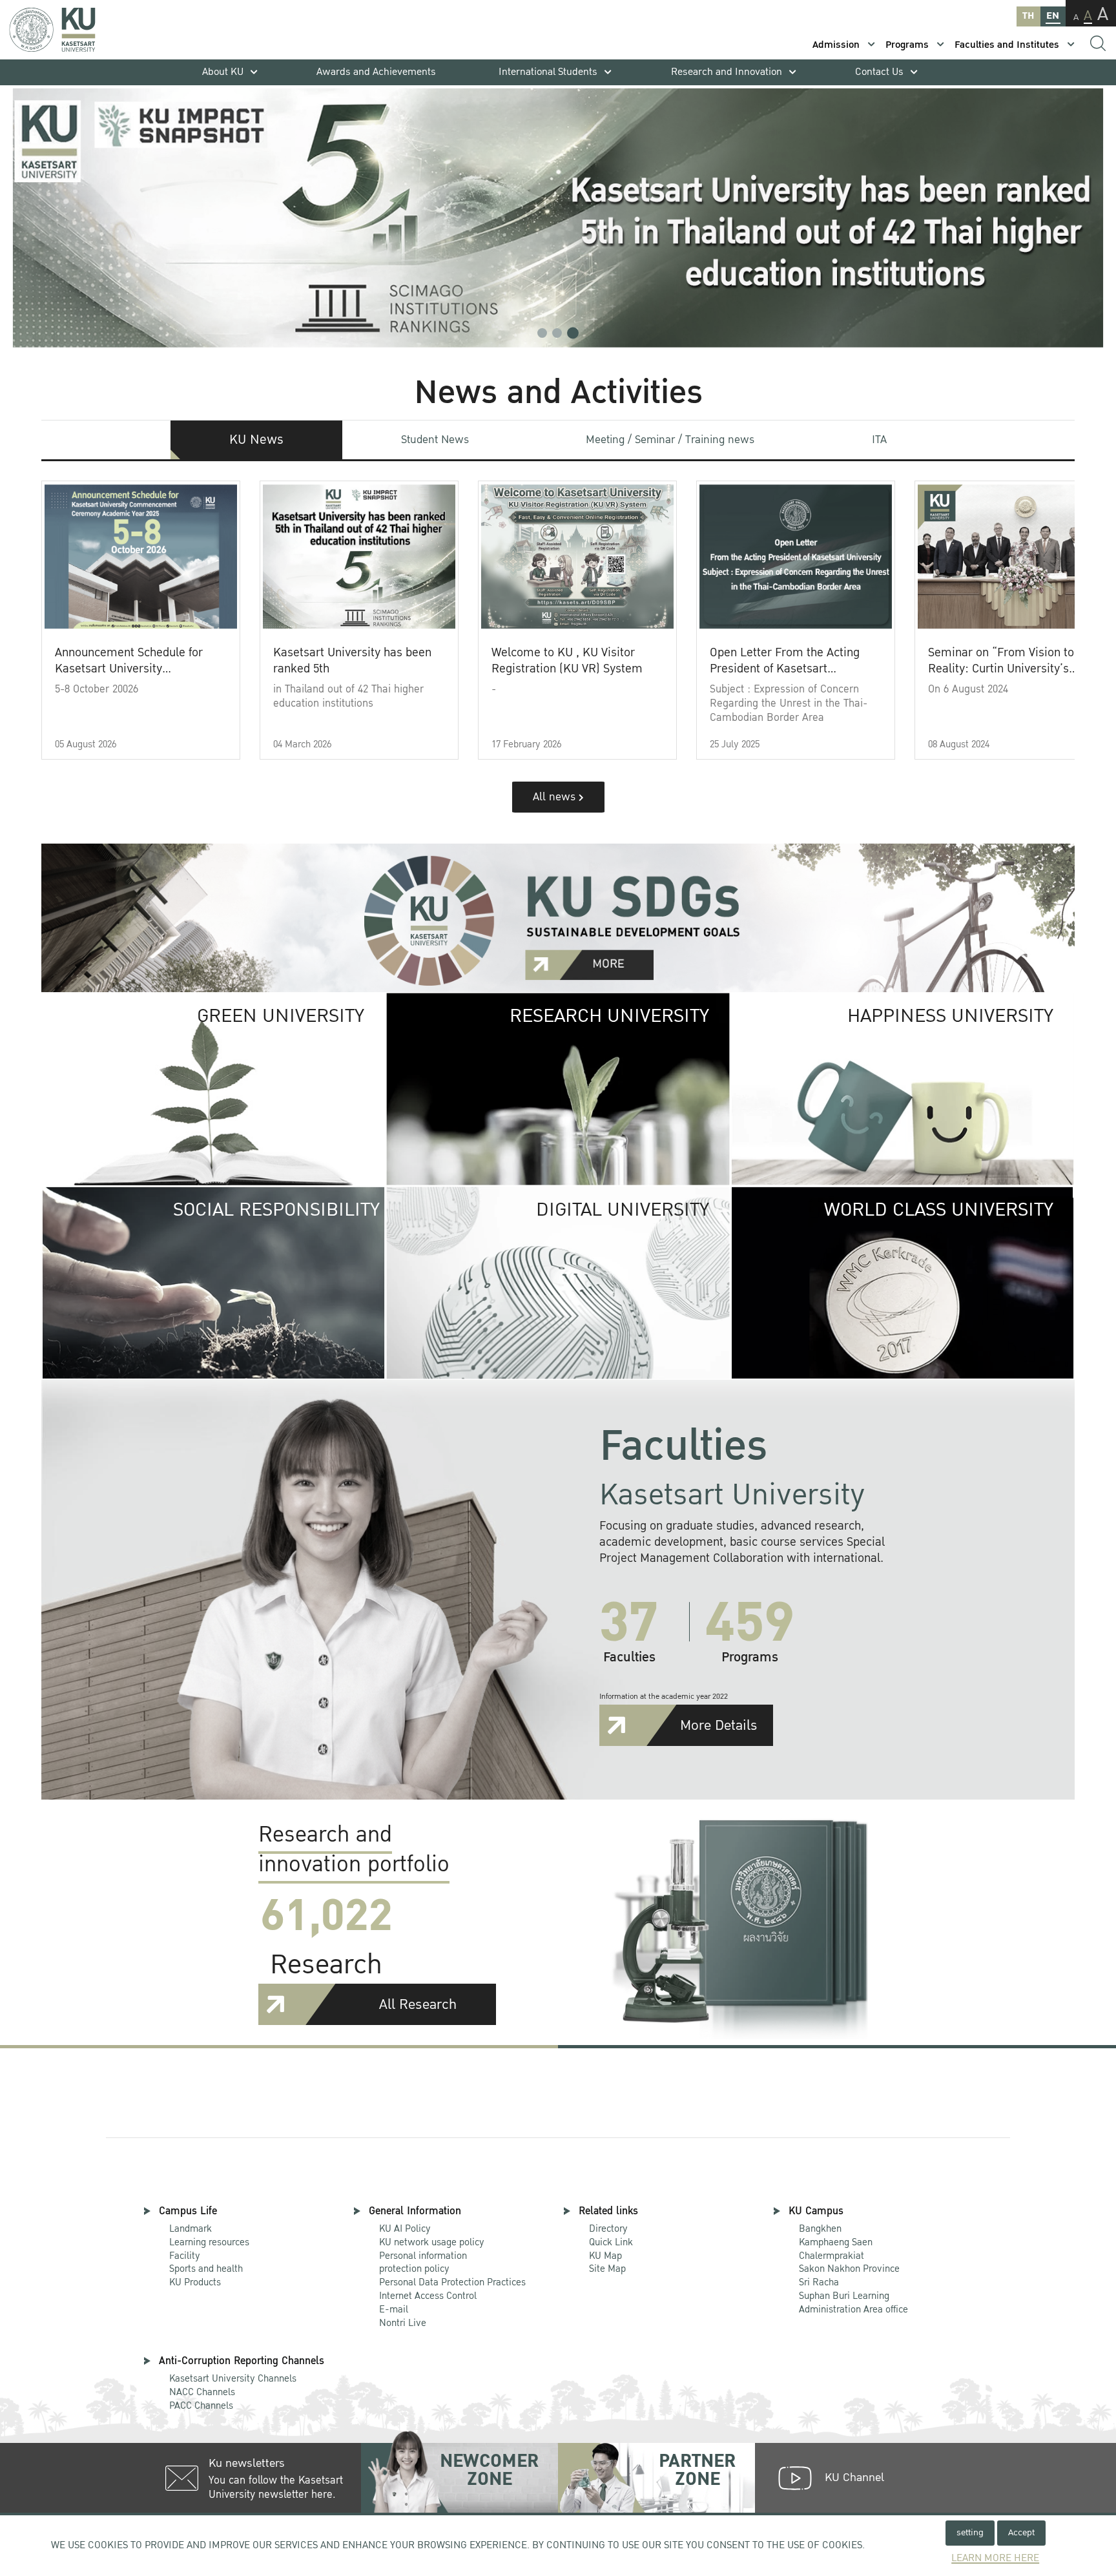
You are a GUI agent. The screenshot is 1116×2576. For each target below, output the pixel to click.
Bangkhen (820, 2228)
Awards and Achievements (376, 72)
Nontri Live (403, 2323)
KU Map (605, 2256)
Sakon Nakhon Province (849, 2263)
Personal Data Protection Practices (452, 2282)
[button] (542, 333)
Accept (1021, 2532)
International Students (548, 72)
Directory (608, 2228)
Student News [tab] (435, 440)
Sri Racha (819, 2282)
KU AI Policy (405, 2228)
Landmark (191, 2228)
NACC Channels (202, 2392)
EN (1053, 16)
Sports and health (206, 2269)
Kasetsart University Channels (233, 2378)
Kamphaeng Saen (836, 2242)
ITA (879, 440)
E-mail (394, 2309)
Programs (907, 45)
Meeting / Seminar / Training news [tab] (670, 440)
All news (556, 797)
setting (970, 2532)
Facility (185, 2256)
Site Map (607, 2269)
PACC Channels (201, 2405)
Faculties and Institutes (1007, 45)
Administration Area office (853, 2303)
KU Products (195, 2282)
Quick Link (611, 2242)
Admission (836, 45)
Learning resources (209, 2242)
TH (1028, 16)
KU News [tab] (256, 440)
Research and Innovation (727, 72)
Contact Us (879, 72)
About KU (223, 72)
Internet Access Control (428, 2296)
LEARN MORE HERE (995, 2558)
